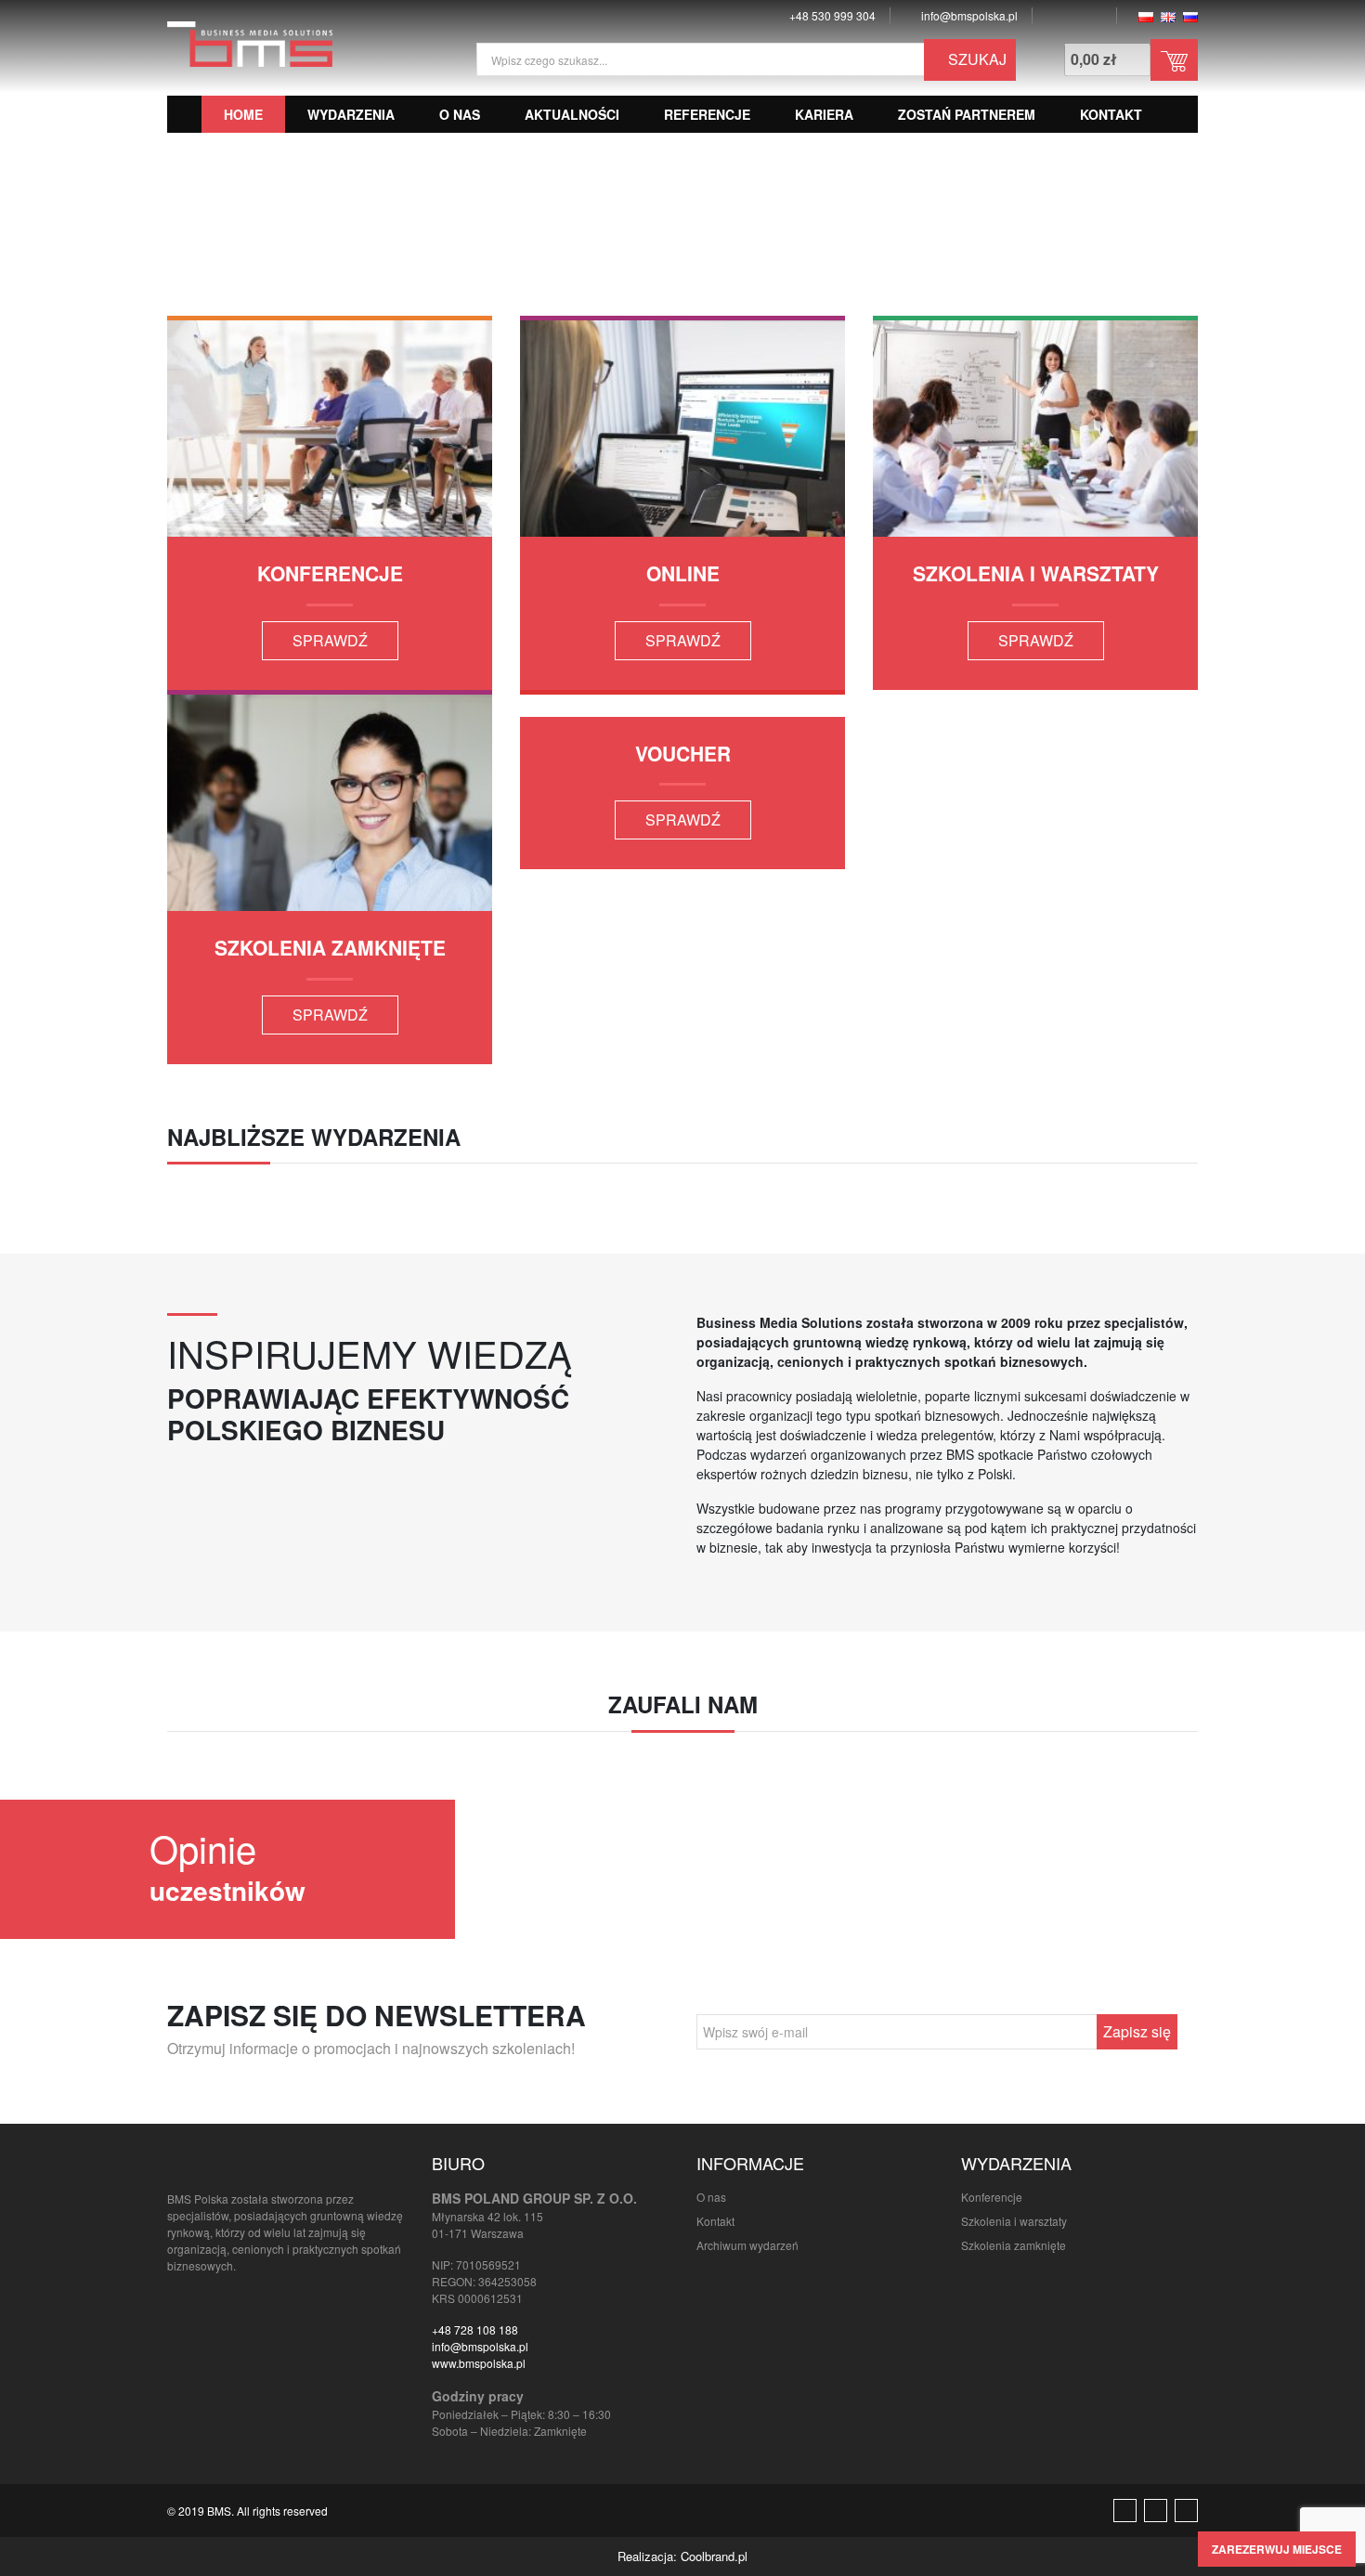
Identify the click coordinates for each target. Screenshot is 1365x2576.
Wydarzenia (351, 114)
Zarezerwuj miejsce (1277, 2549)
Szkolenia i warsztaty (1014, 2221)
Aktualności (572, 114)
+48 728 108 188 (475, 2329)
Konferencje (992, 2197)
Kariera (824, 114)
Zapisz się (1137, 2031)
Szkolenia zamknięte (1014, 2245)
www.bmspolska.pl (479, 2363)
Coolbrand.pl (714, 2556)
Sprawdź (330, 640)
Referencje (707, 114)
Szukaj (975, 59)
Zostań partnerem (967, 114)
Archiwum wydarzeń (747, 2245)
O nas (460, 114)
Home (243, 114)
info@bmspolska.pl (480, 2346)
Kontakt (1111, 114)
